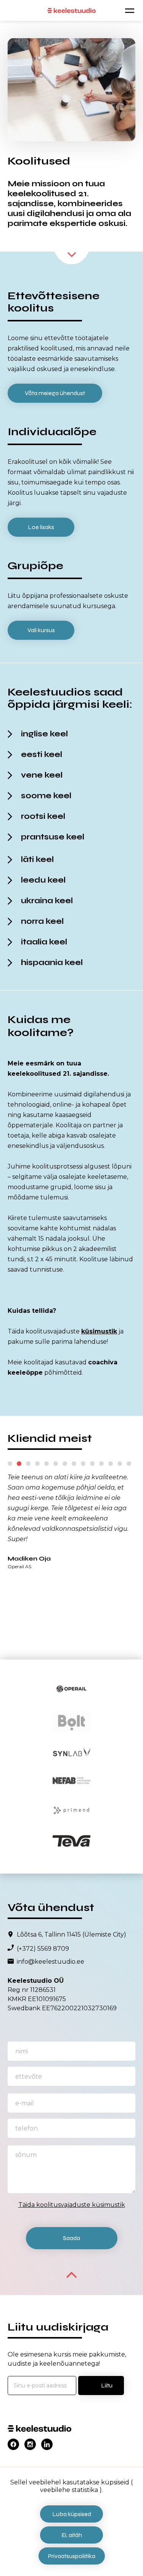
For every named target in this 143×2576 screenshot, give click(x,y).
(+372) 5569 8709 (43, 1949)
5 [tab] (47, 1464)
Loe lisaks (41, 527)
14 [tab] (129, 1464)
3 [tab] (28, 1464)
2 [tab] (19, 1464)
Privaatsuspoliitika (72, 2556)
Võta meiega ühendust (55, 393)
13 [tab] (120, 1464)
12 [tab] (111, 1464)
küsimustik (99, 1331)
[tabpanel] (71, 1520)
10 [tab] (92, 1464)
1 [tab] (10, 1464)
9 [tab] (83, 1464)
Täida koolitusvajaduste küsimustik (72, 2205)
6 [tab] (56, 1464)
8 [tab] (74, 1464)
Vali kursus (41, 630)
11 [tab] (101, 1464)
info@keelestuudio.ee (51, 1962)
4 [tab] (37, 1464)
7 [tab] (65, 1464)
